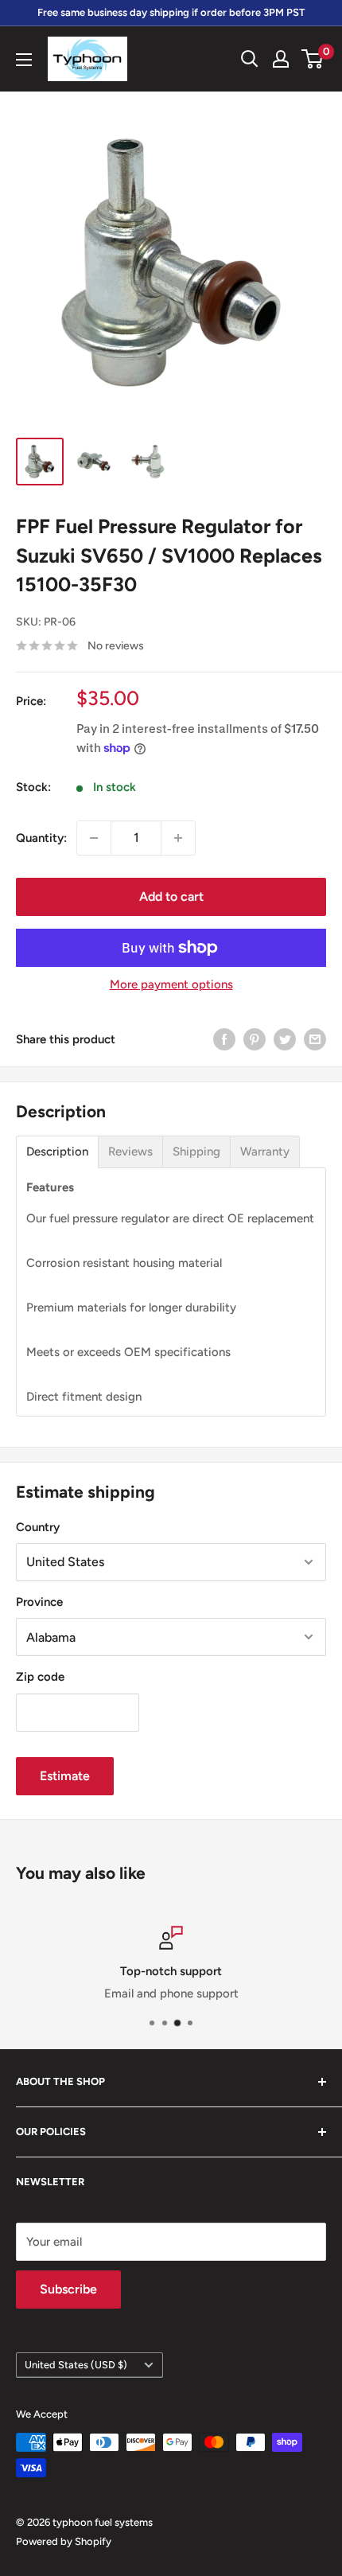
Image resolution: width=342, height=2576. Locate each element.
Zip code (40, 1677)
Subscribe (68, 2289)
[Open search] (250, 59)
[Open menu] (24, 60)
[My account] (281, 59)
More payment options (171, 984)
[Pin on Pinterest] (255, 1039)
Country (38, 1527)
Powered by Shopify (64, 2541)
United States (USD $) (76, 2365)
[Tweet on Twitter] (285, 1039)
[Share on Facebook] (224, 1039)
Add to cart (171, 896)
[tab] (57, 1152)
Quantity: (41, 838)
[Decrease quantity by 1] (94, 838)
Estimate (65, 1776)
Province (39, 1602)
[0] (313, 59)
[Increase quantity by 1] (178, 838)
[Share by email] (315, 1039)
